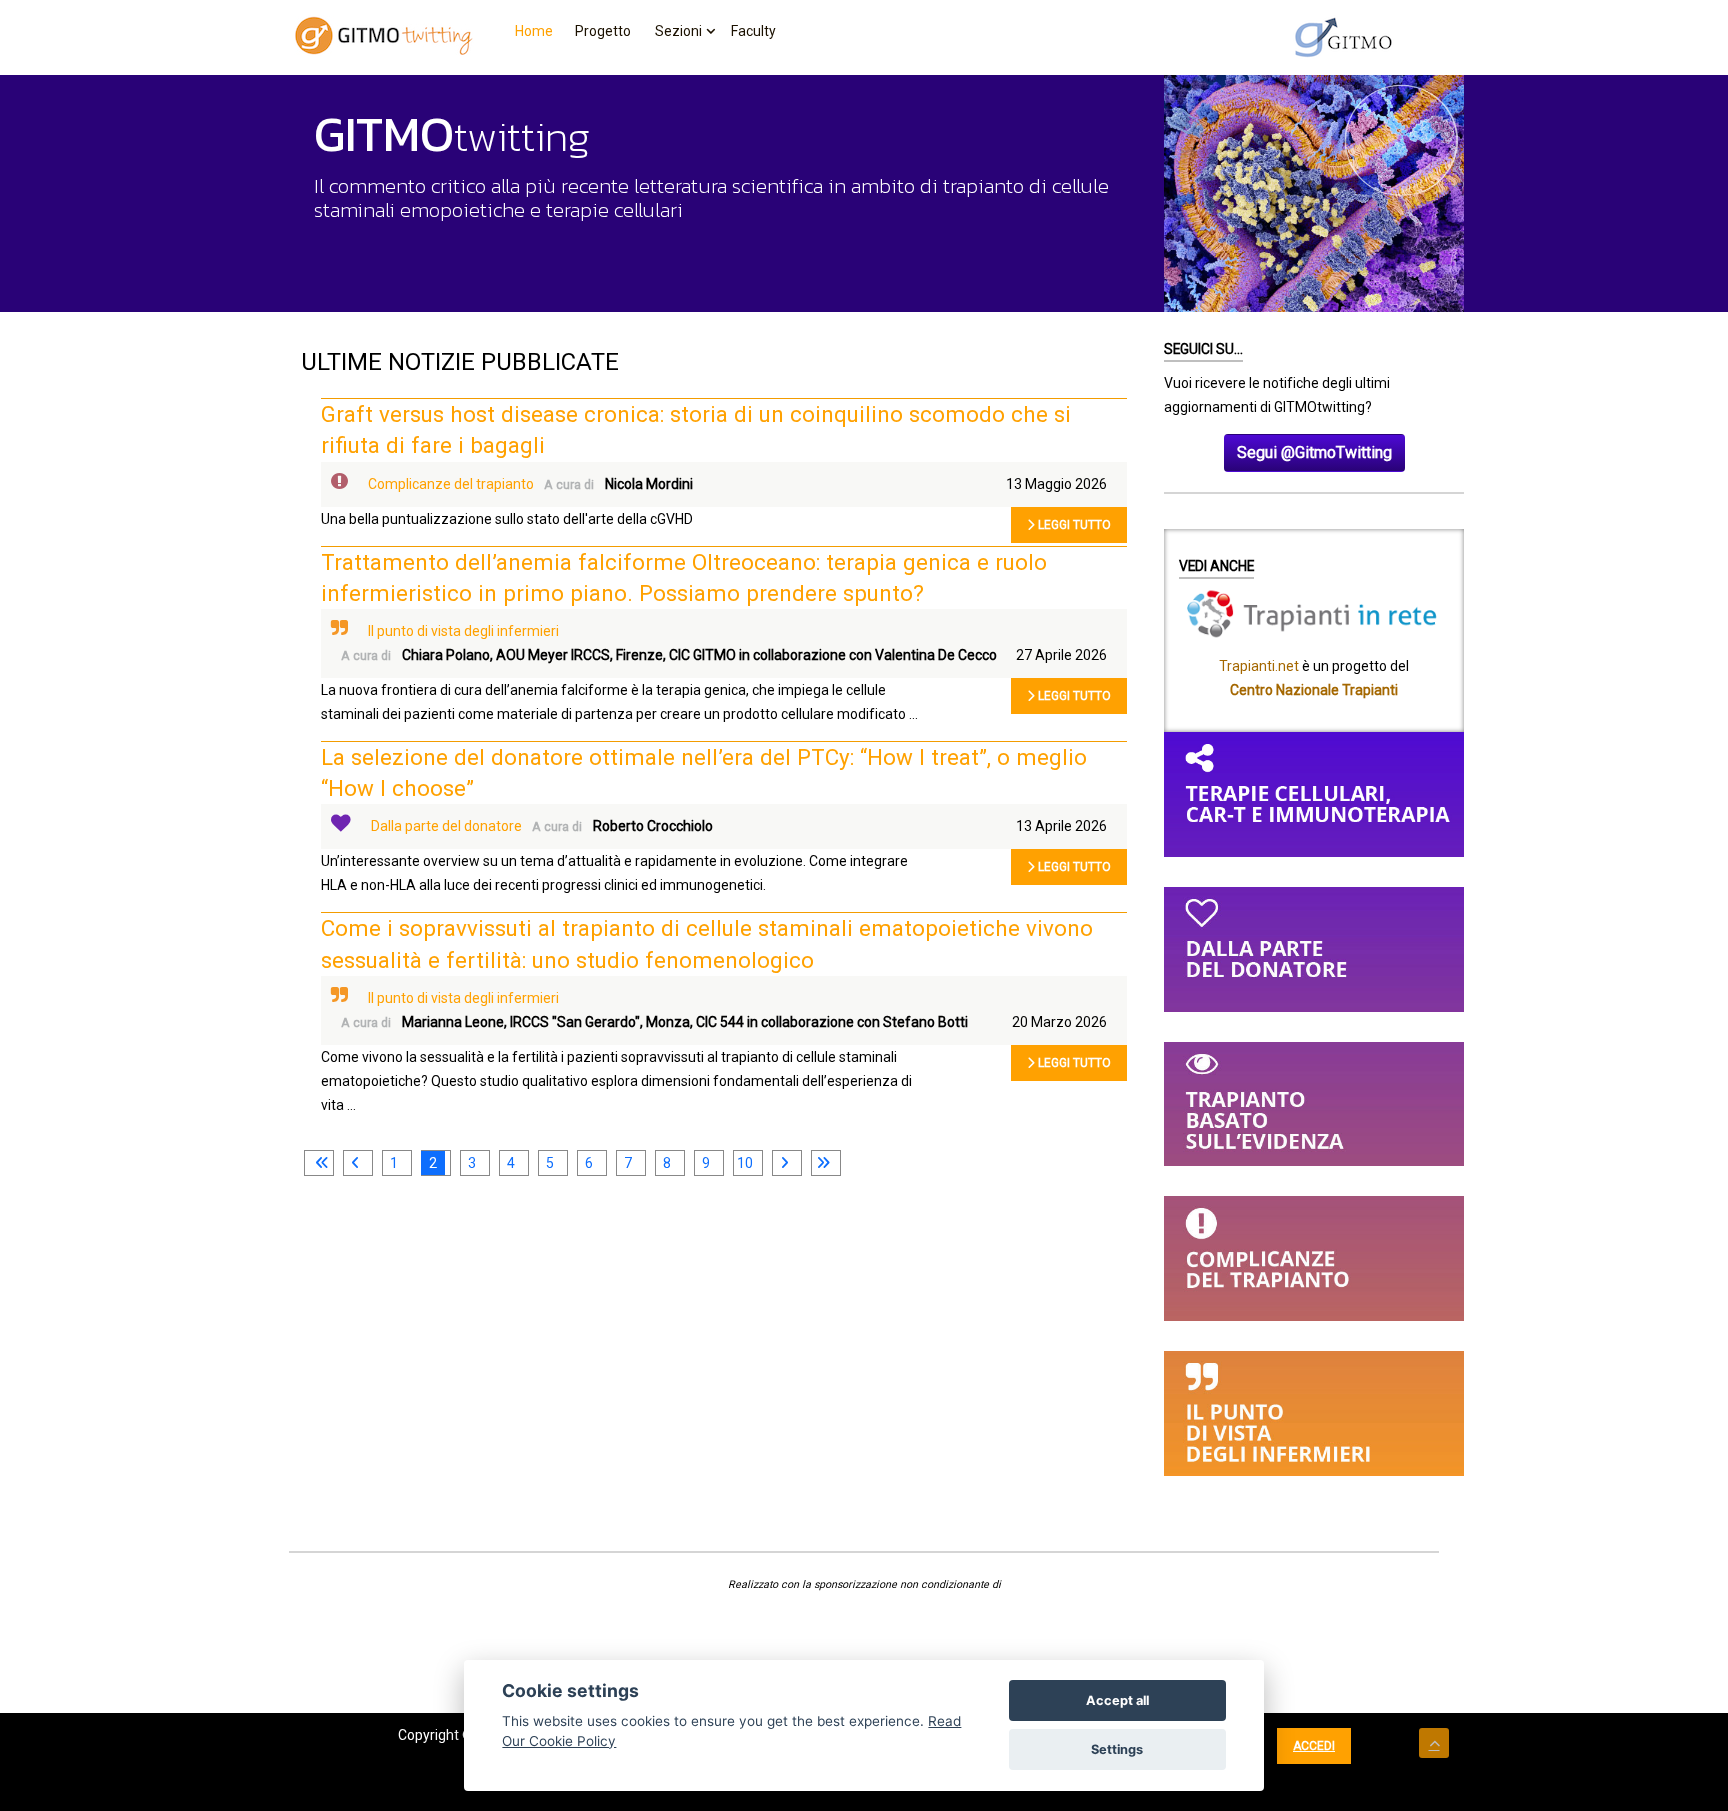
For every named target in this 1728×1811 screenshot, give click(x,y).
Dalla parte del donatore (446, 826)
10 (745, 1163)
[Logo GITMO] (1344, 37)
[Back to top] (1434, 1743)
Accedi (1314, 1746)
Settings (1117, 1749)
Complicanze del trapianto (451, 484)
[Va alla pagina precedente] (355, 1163)
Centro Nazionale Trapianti (1314, 690)
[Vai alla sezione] (1314, 793)
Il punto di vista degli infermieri (463, 631)
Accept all (1117, 1700)
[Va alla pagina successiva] (784, 1163)
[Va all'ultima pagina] (823, 1163)
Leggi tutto (1073, 525)
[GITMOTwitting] (384, 35)
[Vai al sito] (1314, 612)
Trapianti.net (1259, 666)
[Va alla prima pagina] (319, 1163)
